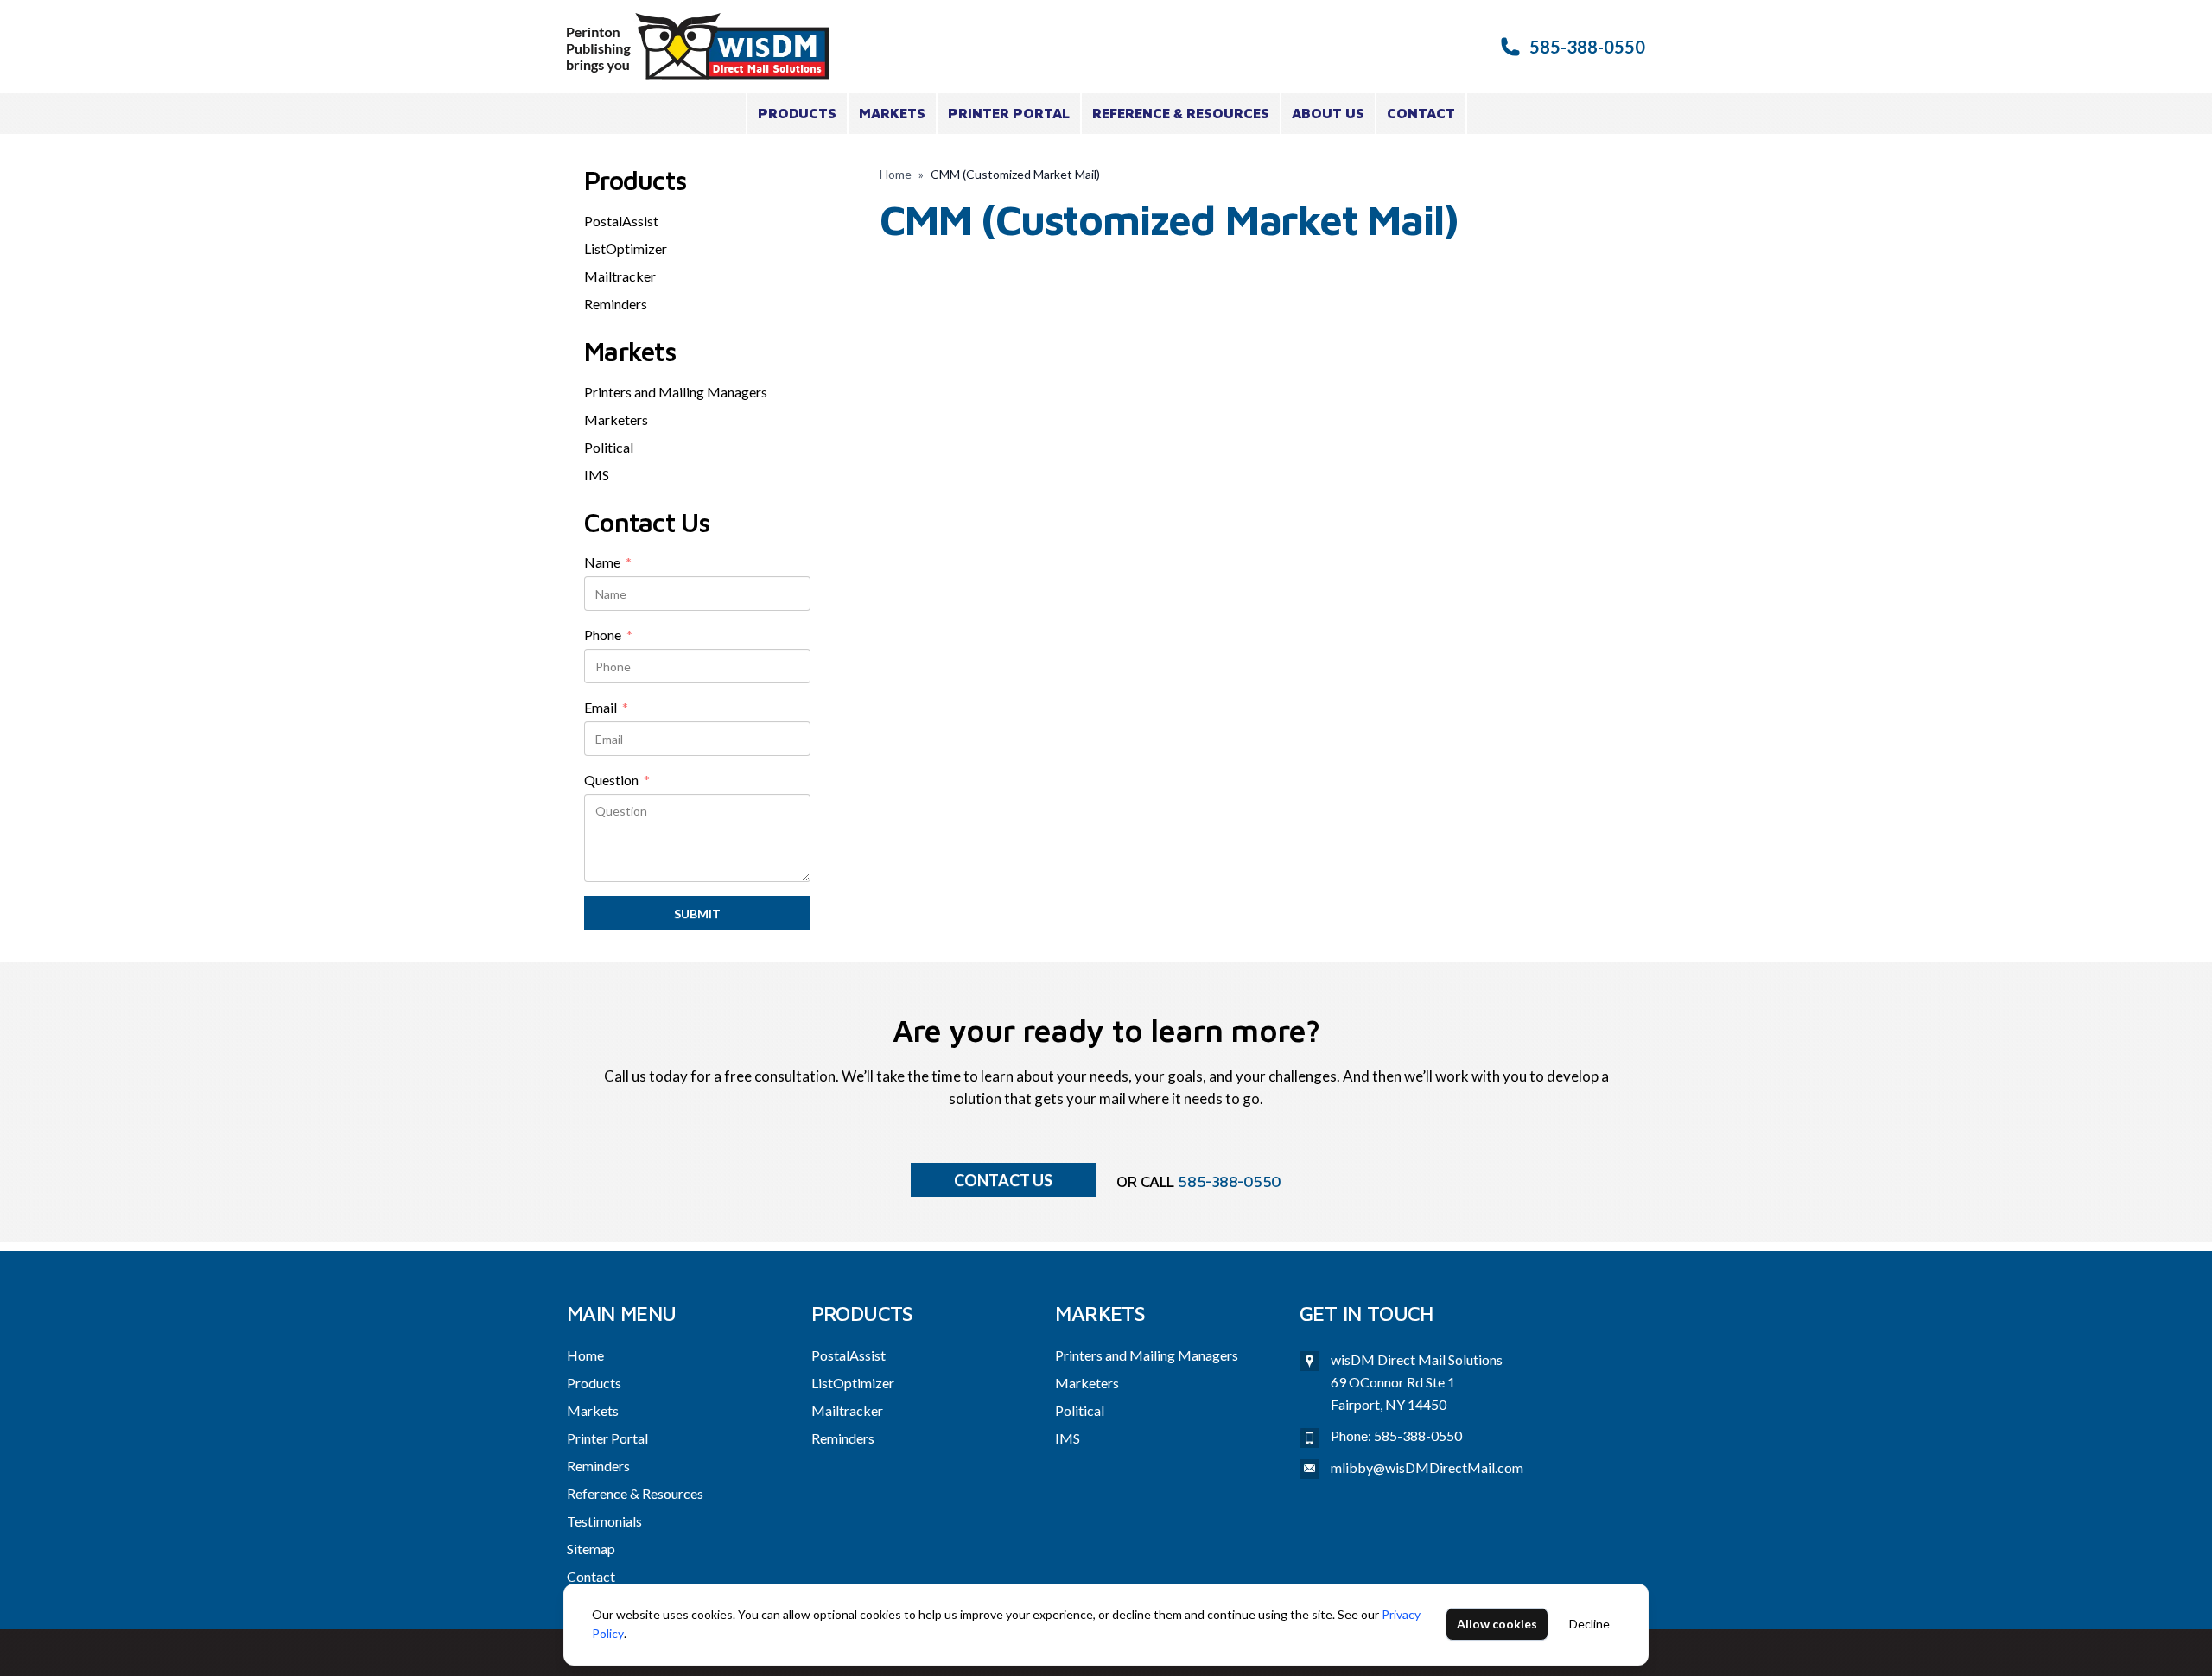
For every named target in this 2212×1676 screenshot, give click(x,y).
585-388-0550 (1587, 47)
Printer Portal (1009, 113)
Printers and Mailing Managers (676, 392)
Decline (1589, 1624)
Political (609, 447)
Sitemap (591, 1549)
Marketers (616, 419)
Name (608, 563)
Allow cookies (1497, 1624)
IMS (597, 475)
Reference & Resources (1181, 113)
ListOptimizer (626, 248)
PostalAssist (621, 221)
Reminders (616, 304)
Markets (892, 113)
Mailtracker (620, 276)
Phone (608, 636)
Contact (1421, 113)
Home (896, 174)
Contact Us (1003, 1180)
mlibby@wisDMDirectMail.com (1427, 1467)
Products (797, 113)
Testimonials (604, 1521)
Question (617, 781)
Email (606, 708)
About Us (1328, 113)
